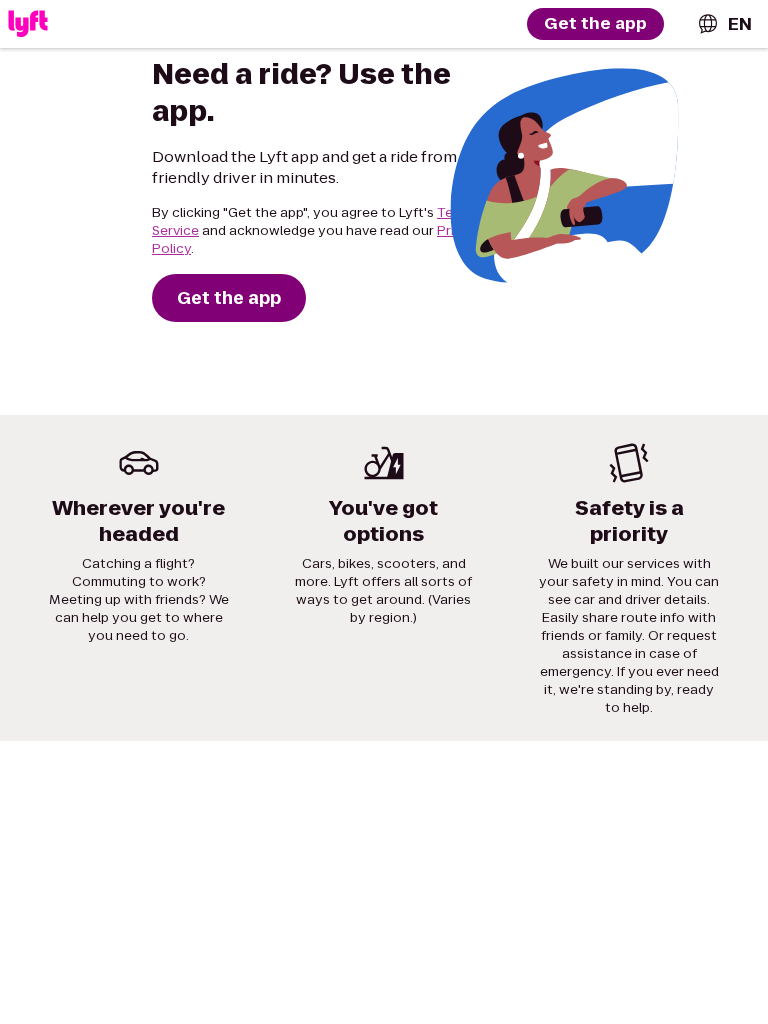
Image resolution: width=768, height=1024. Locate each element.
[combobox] (724, 24)
